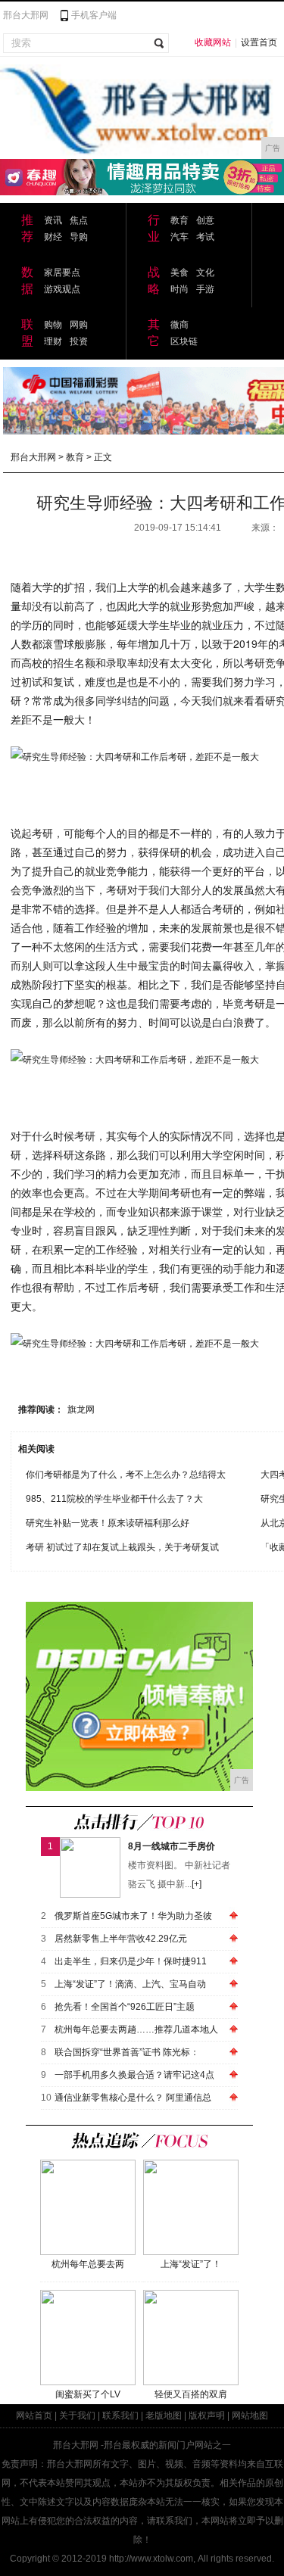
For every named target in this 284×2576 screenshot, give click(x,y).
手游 (205, 289)
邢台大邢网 (26, 15)
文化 (205, 273)
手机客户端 (94, 15)
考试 (205, 237)
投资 (79, 341)
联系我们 (120, 2416)
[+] (197, 1884)
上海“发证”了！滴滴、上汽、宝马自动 (130, 1984)
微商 (179, 325)
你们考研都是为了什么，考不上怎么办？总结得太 (126, 1475)
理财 (53, 341)
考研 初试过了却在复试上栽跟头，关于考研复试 (122, 1547)
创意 (205, 220)
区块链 (184, 341)
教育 (179, 220)
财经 (53, 237)
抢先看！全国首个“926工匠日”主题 (125, 2007)
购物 (53, 325)
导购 (79, 237)
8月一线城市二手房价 (172, 1846)
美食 (179, 273)
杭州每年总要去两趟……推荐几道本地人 (136, 2029)
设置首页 (259, 42)
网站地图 (250, 2416)
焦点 (79, 220)
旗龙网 (81, 1409)
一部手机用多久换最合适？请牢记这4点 (134, 2075)
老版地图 (164, 2416)
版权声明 (207, 2416)
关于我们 (77, 2416)
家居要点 (62, 273)
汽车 (179, 237)
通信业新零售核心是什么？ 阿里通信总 (133, 2098)
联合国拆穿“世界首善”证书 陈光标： (127, 2052)
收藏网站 (213, 42)
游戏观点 (62, 289)
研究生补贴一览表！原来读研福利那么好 (108, 1523)
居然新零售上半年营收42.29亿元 (121, 1939)
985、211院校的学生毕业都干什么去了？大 (114, 1499)
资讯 (53, 220)
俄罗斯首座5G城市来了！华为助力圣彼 (133, 1916)
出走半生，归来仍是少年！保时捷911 (131, 1961)
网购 (79, 325)
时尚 (179, 289)
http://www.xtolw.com (151, 2559)
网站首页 (34, 2416)
